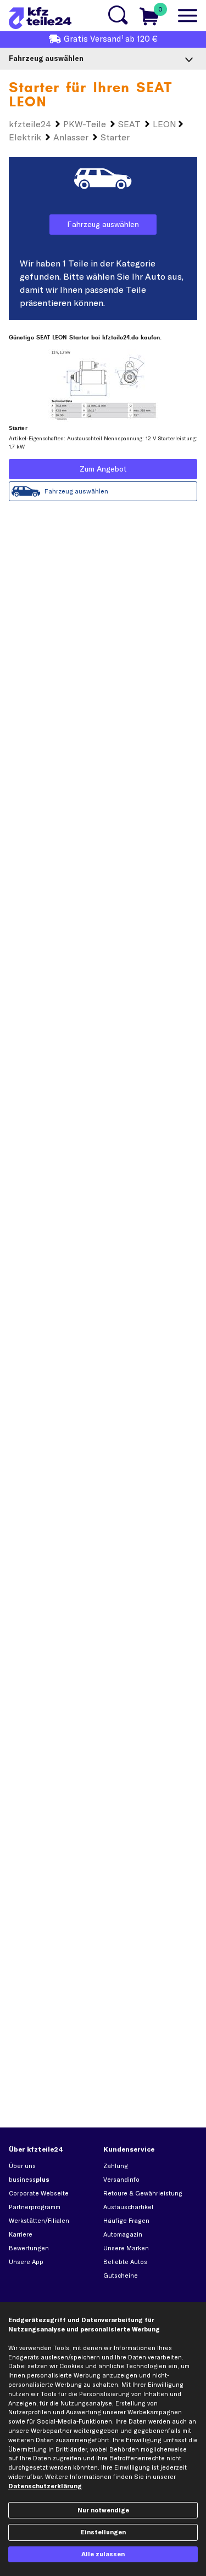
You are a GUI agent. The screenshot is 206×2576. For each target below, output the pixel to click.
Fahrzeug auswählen (103, 224)
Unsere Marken (126, 2248)
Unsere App (26, 2262)
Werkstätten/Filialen (39, 2221)
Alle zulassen (103, 2554)
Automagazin (123, 2234)
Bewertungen (29, 2248)
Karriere (21, 2234)
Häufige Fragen (126, 2221)
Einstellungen (103, 2532)
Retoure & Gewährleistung (143, 2193)
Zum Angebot (103, 469)
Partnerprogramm (35, 2207)
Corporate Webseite (39, 2193)
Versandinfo (121, 2180)
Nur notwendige (103, 2510)
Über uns (22, 2166)
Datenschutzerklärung (45, 2486)
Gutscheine (121, 2276)
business (29, 2180)
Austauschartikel (128, 2207)
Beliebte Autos (125, 2262)
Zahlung (116, 2166)
